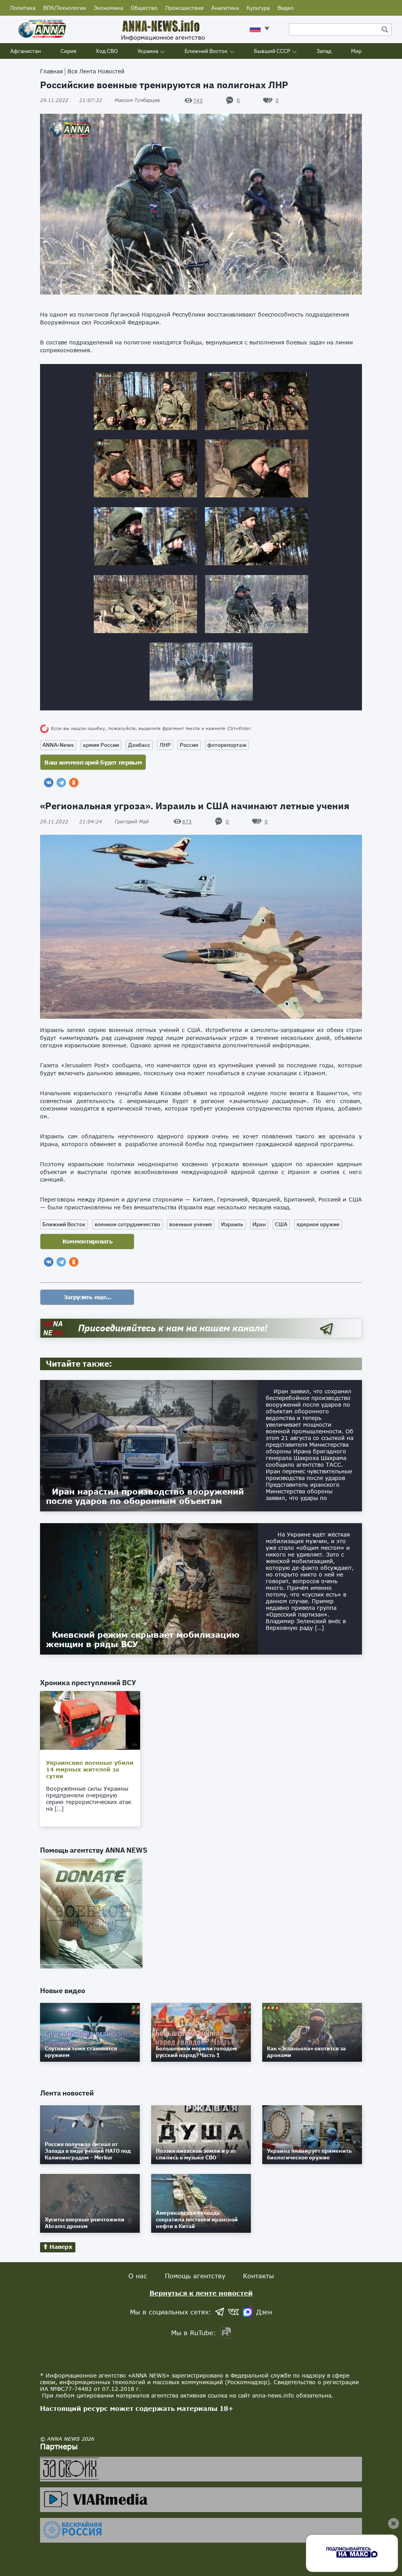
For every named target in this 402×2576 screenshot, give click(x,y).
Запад (324, 51)
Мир (356, 51)
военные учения (191, 1224)
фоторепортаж (227, 745)
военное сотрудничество (127, 1224)
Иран (259, 1224)
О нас (138, 2276)
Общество (144, 8)
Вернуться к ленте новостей (201, 2293)
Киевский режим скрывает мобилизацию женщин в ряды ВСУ (143, 1639)
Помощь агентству (195, 2276)
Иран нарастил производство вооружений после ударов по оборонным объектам (145, 1496)
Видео (286, 8)
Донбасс (139, 745)
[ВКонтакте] (49, 783)
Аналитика (225, 8)
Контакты (259, 2276)
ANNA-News (58, 745)
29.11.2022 (71, 100)
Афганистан (26, 51)
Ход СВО (107, 51)
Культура (258, 8)
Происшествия (184, 8)
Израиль (232, 1224)
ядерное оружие (318, 1224)
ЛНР (165, 745)
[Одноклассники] (74, 783)
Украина (148, 51)
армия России (101, 745)
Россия (189, 745)
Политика (23, 8)
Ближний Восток (206, 51)
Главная (51, 71)
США (281, 1224)
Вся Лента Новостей (96, 71)
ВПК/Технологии (65, 8)
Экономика (108, 8)
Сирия (68, 51)
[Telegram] (61, 783)
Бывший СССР (272, 51)
